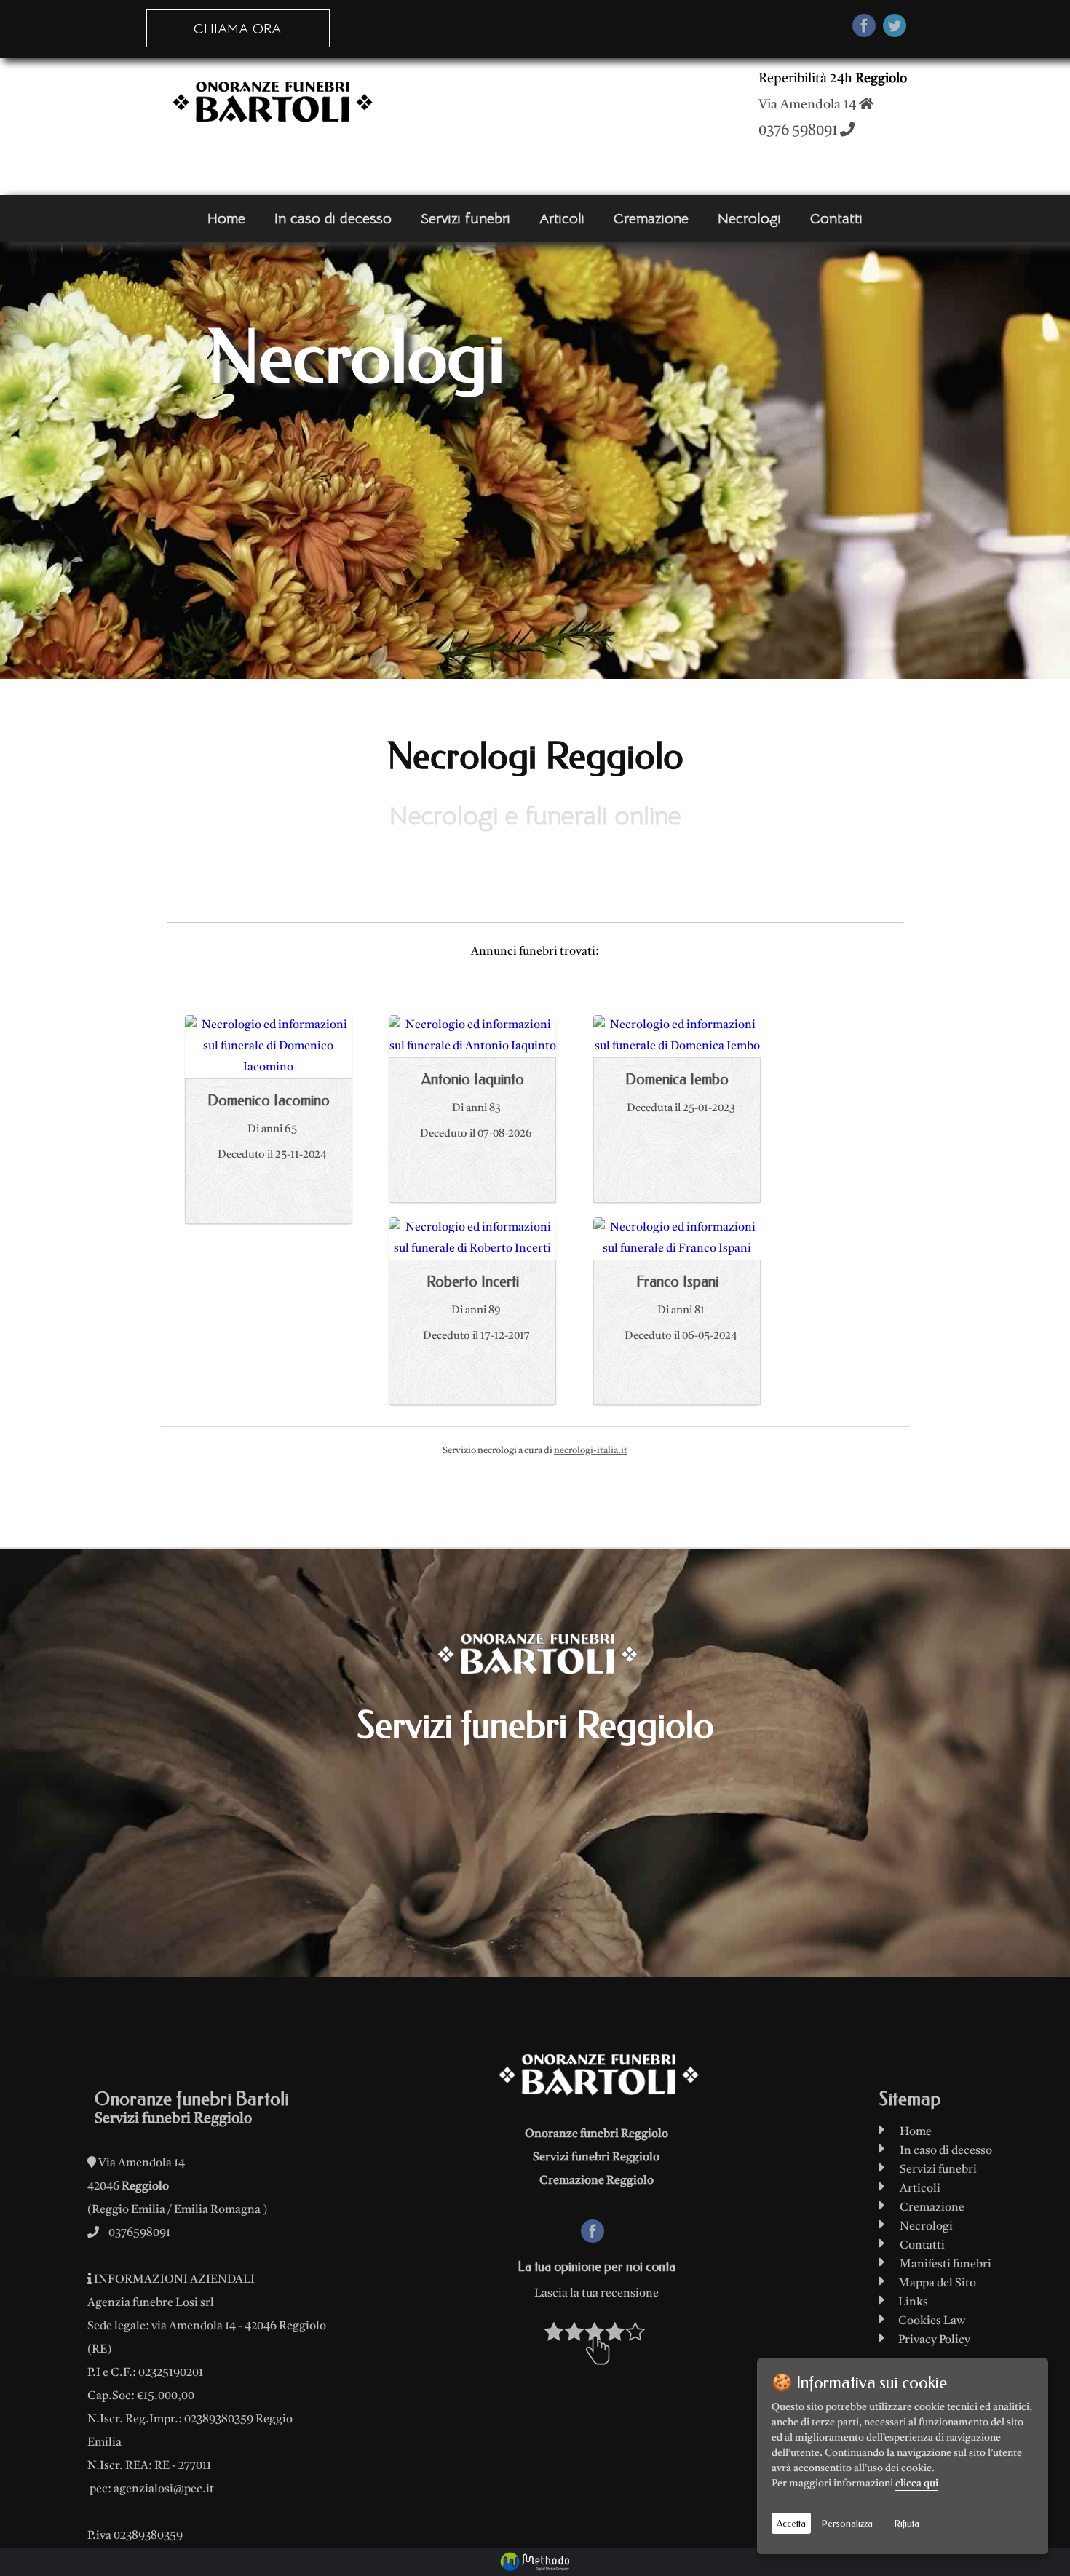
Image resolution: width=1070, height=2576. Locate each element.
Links (910, 2302)
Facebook (606, 2230)
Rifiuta (907, 2523)
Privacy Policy (931, 2340)
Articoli (562, 219)
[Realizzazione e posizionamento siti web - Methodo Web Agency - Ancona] (535, 2562)
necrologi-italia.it (591, 1451)
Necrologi (749, 219)
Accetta (791, 2523)
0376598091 (139, 2233)
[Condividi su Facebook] (864, 29)
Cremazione (651, 219)
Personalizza (847, 2523)
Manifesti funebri (946, 2265)
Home (226, 219)
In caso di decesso (333, 219)
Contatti (836, 219)
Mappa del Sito (934, 2283)
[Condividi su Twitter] (895, 29)
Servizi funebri (465, 219)
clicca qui (917, 2484)
